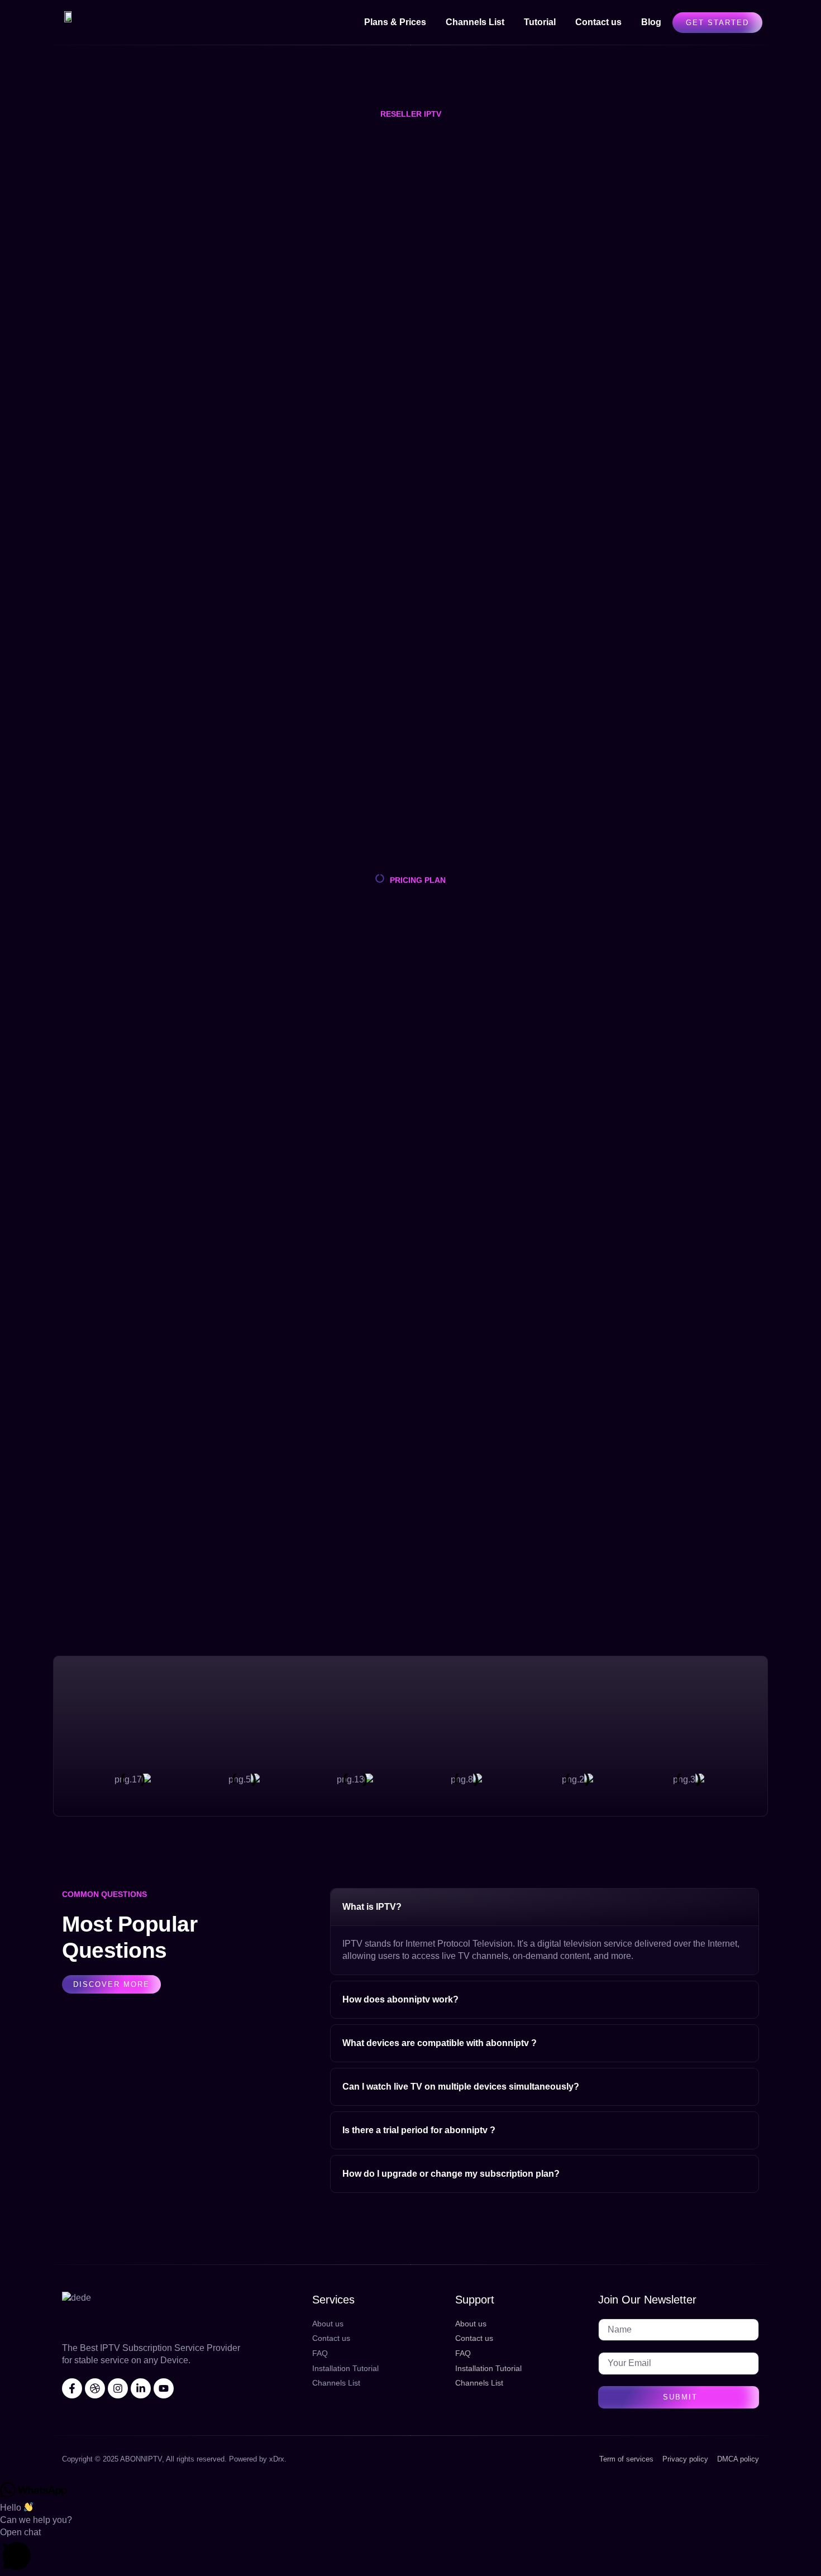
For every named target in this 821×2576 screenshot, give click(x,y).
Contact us (598, 22)
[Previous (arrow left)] (20, 1288)
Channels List (475, 22)
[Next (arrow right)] (801, 1288)
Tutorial (540, 22)
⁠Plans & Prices (395, 22)
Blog (651, 22)
